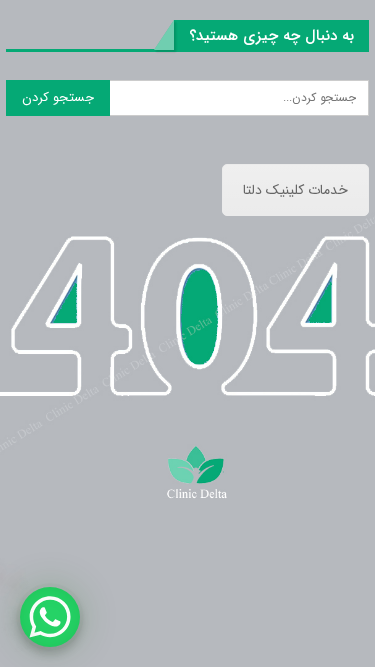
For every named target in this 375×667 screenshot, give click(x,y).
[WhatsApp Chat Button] (50, 617)
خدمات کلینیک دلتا (295, 190)
